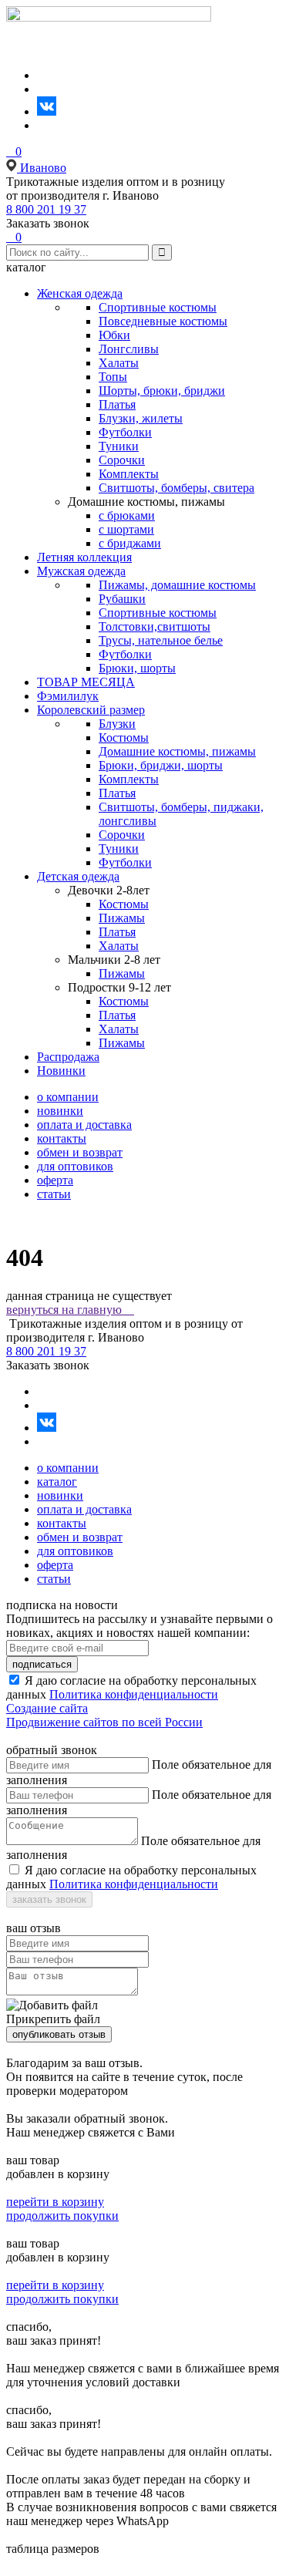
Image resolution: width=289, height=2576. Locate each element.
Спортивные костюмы (158, 307)
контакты (62, 1138)
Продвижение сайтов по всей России (104, 1722)
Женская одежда (80, 293)
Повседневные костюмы (163, 321)
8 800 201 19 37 (46, 209)
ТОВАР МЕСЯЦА (86, 682)
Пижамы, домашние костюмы (177, 585)
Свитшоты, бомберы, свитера (176, 488)
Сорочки (122, 460)
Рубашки (122, 599)
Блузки (117, 724)
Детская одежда (78, 876)
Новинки (61, 1071)
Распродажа (68, 1057)
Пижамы (122, 918)
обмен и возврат (80, 1152)
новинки (60, 1111)
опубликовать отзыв (59, 2034)
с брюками (127, 515)
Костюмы (124, 737)
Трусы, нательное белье (161, 640)
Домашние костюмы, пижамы (177, 751)
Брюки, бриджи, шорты (161, 765)
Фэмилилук (68, 696)
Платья (117, 404)
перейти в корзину (55, 2202)
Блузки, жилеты (141, 418)
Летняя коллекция (84, 557)
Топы (113, 377)
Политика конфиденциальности (134, 1694)
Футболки (125, 432)
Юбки (114, 335)
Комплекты (129, 474)
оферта (55, 1180)
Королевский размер (91, 710)
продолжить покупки (62, 2216)
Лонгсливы (129, 349)
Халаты (119, 363)
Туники (119, 446)
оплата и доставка (84, 1125)
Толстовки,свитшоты (155, 626)
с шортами (126, 529)
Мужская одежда (81, 571)
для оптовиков (75, 1166)
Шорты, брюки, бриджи (162, 391)
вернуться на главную (70, 1310)
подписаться (42, 1664)
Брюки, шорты (137, 668)
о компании (68, 1097)
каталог (57, 1482)
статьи (54, 1194)
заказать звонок (49, 1899)
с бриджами (130, 543)
